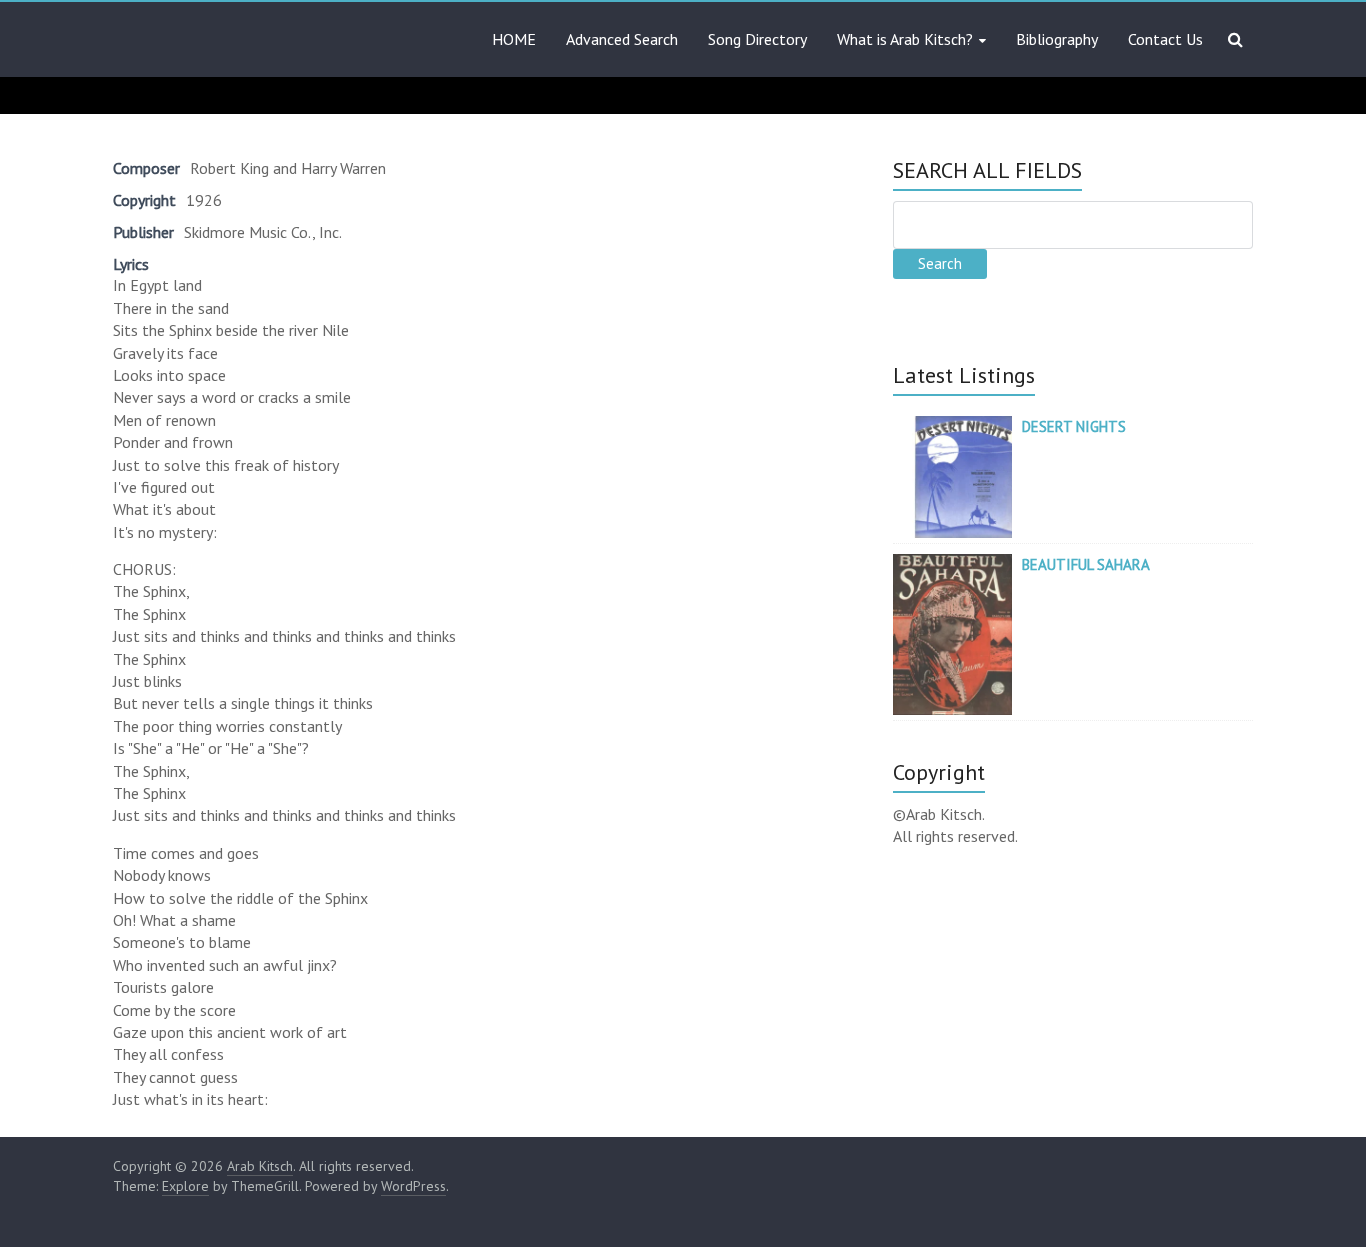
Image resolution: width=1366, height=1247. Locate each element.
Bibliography (1057, 39)
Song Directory (757, 39)
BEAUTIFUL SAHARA (1086, 564)
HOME (514, 39)
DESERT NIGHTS (1074, 426)
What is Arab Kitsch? (905, 39)
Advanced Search (622, 39)
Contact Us (1165, 39)
